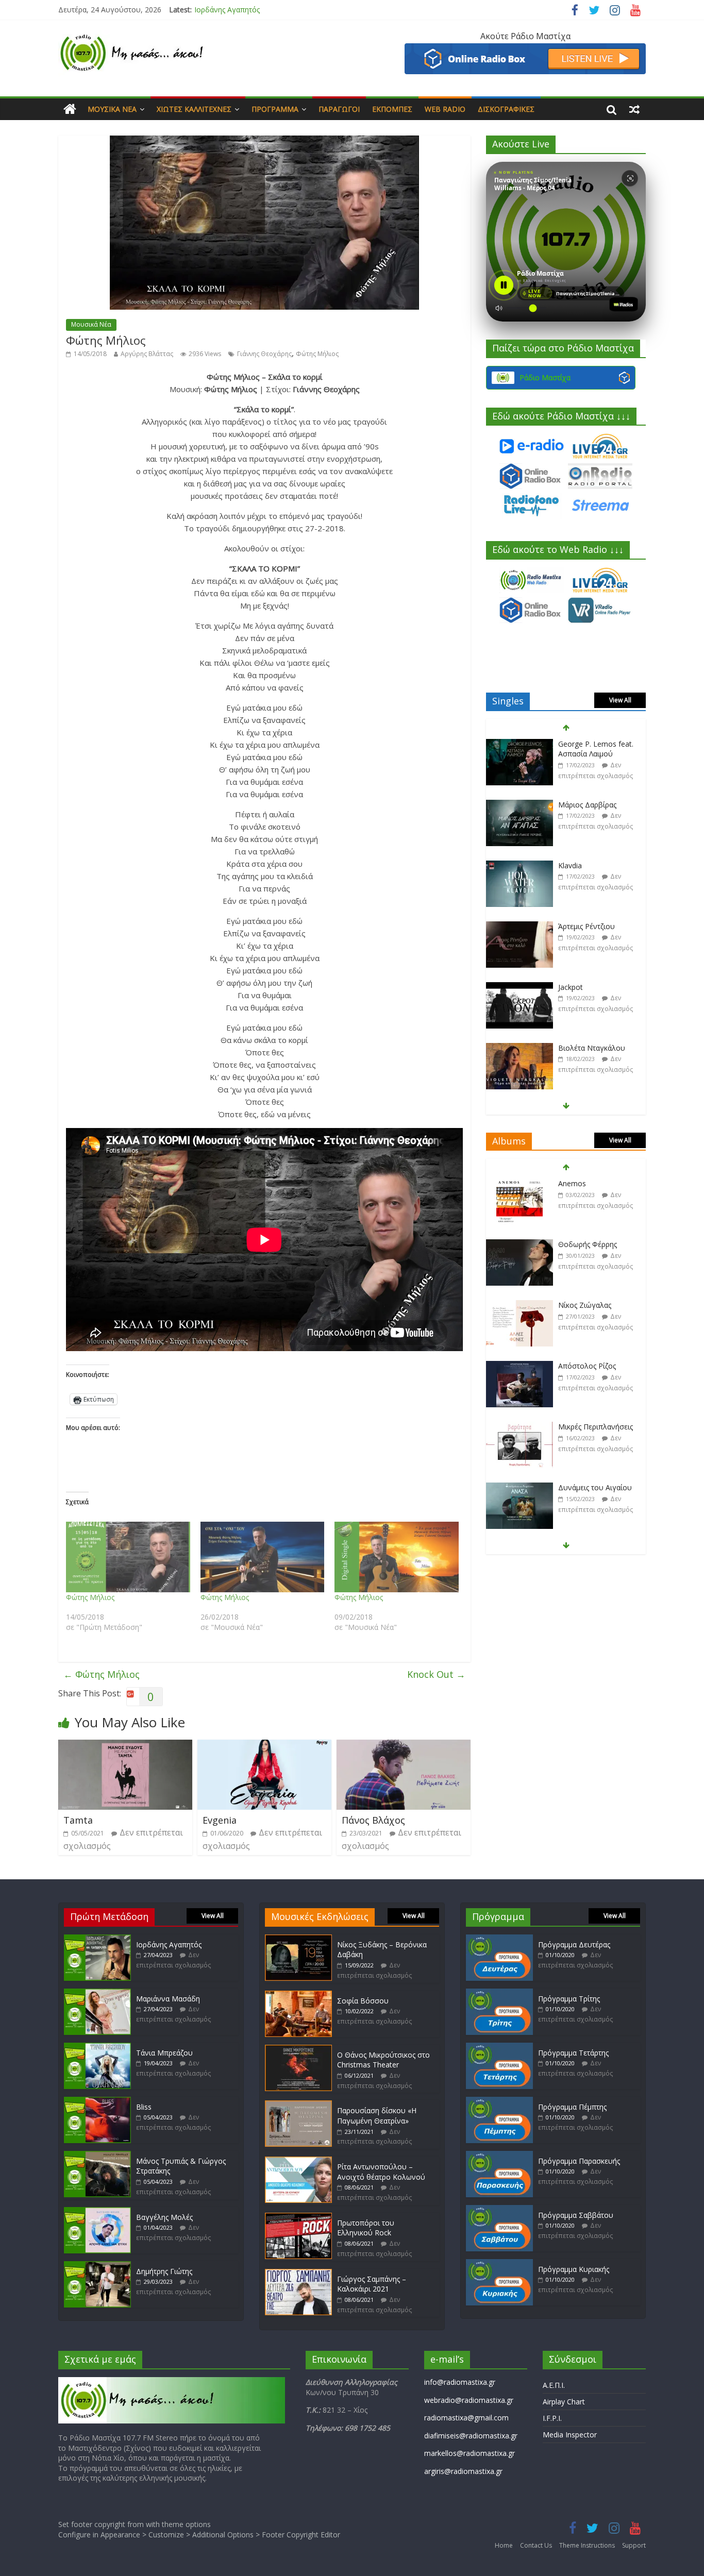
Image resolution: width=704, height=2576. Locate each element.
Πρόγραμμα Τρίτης (569, 1999)
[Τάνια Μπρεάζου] (97, 2048)
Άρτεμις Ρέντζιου (586, 865)
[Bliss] (97, 2102)
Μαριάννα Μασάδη (226, 10)
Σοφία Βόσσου (363, 2001)
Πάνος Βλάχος (373, 1820)
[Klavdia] (519, 805)
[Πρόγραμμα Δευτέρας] (499, 1939)
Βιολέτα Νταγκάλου (592, 987)
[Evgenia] (264, 1746)
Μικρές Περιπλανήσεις (596, 1366)
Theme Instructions (587, 2545)
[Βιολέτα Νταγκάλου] (519, 988)
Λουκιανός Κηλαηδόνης (598, 1487)
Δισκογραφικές (506, 109)
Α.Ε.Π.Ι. (554, 2385)
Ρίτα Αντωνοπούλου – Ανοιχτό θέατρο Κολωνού (381, 2172)
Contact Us (536, 2545)
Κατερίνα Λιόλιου (587, 1048)
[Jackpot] (519, 927)
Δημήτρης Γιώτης (164, 2271)
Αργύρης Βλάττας (147, 354)
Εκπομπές (392, 109)
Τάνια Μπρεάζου (164, 2053)
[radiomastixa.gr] (70, 109)
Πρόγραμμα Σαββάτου (576, 2215)
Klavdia (570, 805)
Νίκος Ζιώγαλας (585, 1244)
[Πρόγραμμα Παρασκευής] (499, 2156)
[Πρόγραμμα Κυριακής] (499, 2264)
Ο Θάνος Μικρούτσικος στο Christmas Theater (383, 2060)
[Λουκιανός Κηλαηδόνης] (519, 1488)
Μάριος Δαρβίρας (587, 744)
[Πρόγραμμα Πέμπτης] (499, 2102)
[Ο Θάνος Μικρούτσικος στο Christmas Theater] (298, 2050)
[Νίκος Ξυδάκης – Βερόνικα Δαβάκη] (298, 1939)
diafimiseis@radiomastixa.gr (471, 2436)
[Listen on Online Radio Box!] (525, 49)
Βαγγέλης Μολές (164, 2217)
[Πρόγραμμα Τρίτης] (499, 1993)
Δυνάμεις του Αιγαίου (595, 1427)
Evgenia (220, 1820)
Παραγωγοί (339, 109)
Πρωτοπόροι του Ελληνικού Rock (366, 2228)
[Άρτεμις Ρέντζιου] (519, 866)
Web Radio (445, 109)
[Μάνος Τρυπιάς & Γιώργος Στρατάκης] (97, 2156)
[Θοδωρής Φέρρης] (519, 1184)
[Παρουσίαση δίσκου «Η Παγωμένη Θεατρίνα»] (298, 2105)
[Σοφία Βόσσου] (298, 1996)
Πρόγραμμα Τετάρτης (573, 2053)
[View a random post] (634, 109)
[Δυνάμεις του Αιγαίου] (519, 1427)
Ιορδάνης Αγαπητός (169, 1944)
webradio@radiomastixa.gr (469, 2400)
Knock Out (436, 1674)
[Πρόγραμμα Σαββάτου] (499, 2210)
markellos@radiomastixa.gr (470, 2453)
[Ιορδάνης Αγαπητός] (97, 1939)
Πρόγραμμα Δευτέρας (574, 1944)
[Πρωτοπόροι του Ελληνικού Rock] (298, 2218)
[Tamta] (125, 1746)
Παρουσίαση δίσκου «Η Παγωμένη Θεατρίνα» (377, 2116)
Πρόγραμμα (275, 109)
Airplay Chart (564, 2402)
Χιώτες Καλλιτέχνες (194, 109)
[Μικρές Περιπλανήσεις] (519, 1366)
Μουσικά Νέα (112, 109)
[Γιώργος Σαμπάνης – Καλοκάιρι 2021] (298, 2274)
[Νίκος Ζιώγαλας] (519, 1245)
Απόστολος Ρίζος (587, 1305)
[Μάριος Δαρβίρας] (519, 744)
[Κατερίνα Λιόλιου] (519, 1048)
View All (620, 700)
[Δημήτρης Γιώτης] (97, 2266)
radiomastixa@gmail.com (466, 2418)
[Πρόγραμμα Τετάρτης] (499, 2048)
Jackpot (571, 926)
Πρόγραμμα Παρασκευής (579, 2161)
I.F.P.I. (552, 2418)
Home (504, 2545)
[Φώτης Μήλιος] (128, 1557)
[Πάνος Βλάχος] (404, 1746)
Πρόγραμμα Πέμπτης (572, 2107)
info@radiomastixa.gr (460, 2382)
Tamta (78, 1820)
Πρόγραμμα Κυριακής (574, 2269)
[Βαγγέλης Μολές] (97, 2212)
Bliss (144, 2107)
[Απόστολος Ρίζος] (519, 1306)
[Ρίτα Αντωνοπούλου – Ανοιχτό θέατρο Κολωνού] (298, 2161)
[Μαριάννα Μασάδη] (97, 1993)
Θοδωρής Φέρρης (588, 1183)
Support (634, 2545)
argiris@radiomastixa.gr (463, 2471)
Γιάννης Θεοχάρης (264, 354)
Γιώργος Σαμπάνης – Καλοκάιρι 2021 (372, 2284)
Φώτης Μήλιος (317, 354)
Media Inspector (570, 2435)
